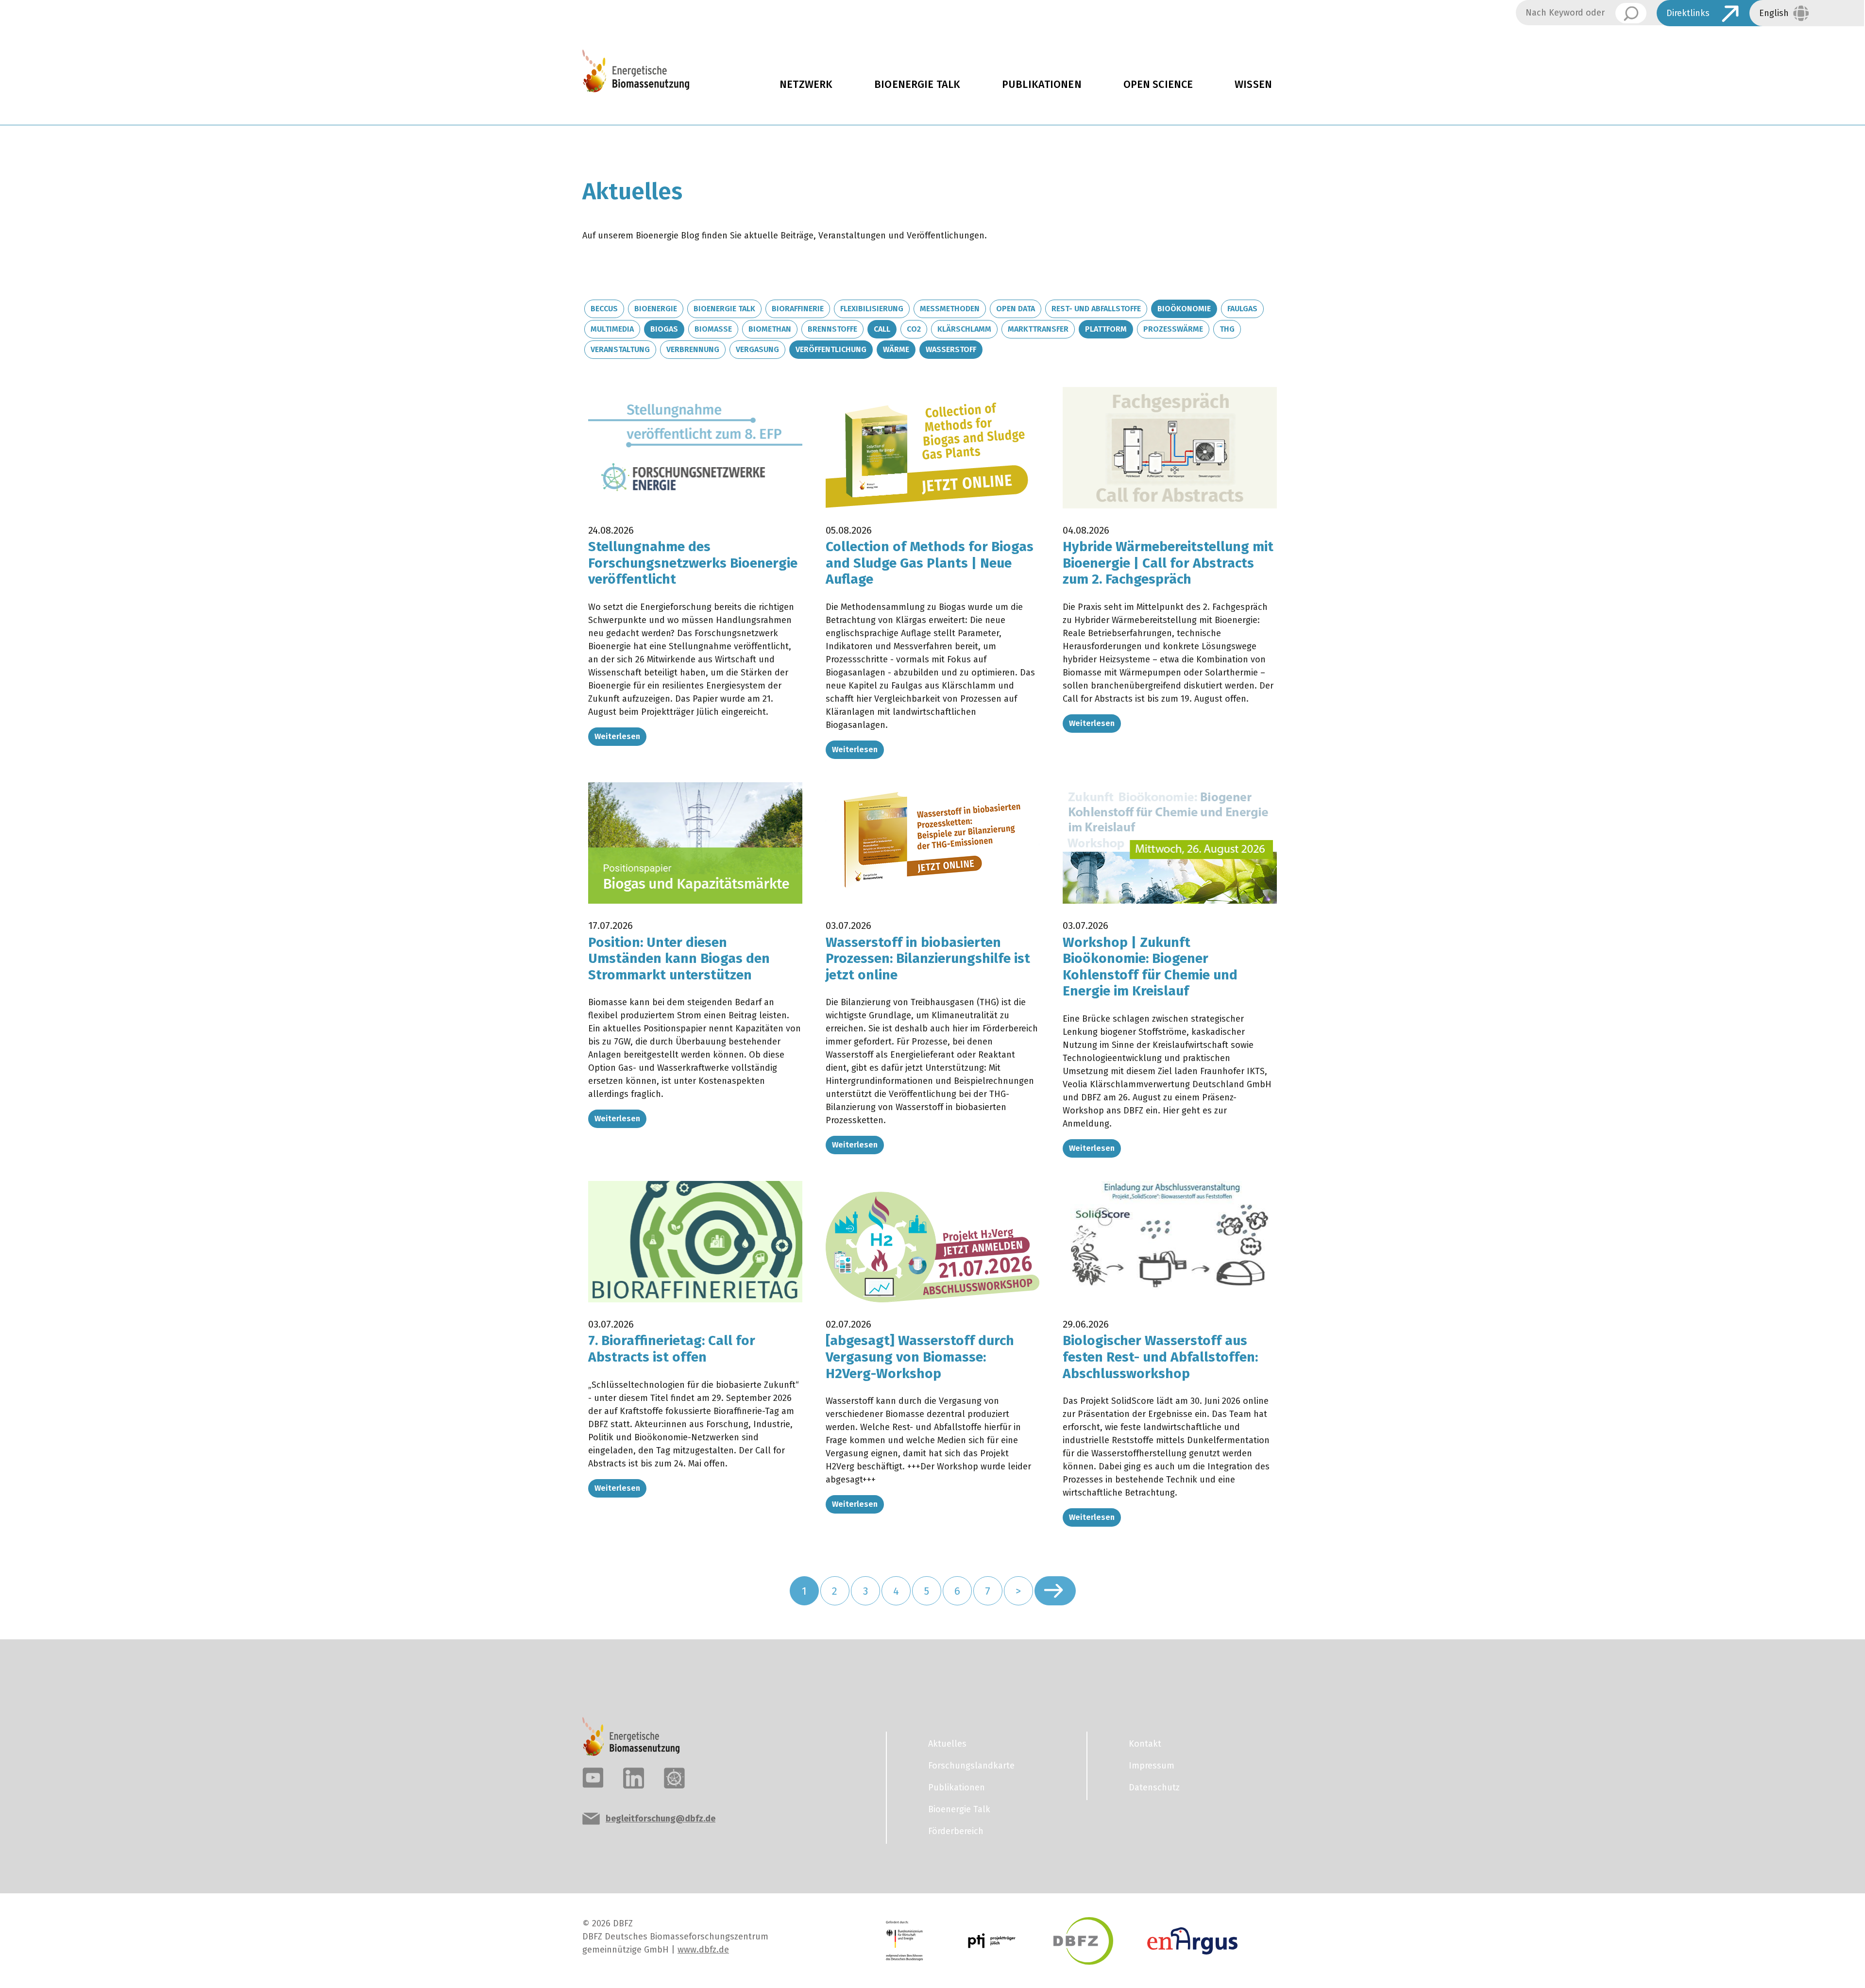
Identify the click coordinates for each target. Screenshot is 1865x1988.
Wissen (1253, 84)
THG (1227, 329)
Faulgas (1242, 309)
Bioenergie (656, 309)
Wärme (896, 349)
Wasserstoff (951, 349)
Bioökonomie (1184, 309)
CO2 (914, 329)
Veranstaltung (620, 349)
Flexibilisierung (872, 309)
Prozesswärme (1173, 329)
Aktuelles (947, 1744)
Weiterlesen (617, 736)
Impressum (1152, 1766)
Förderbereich (956, 1831)
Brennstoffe (832, 329)
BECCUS (604, 309)
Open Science (1158, 84)
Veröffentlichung (831, 349)
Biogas (664, 329)
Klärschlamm (964, 329)
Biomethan (770, 329)
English (1774, 13)
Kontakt (1145, 1744)
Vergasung (757, 349)
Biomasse (713, 329)
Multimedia (612, 329)
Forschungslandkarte (971, 1766)
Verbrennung (693, 349)
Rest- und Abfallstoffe (1096, 309)
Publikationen (1042, 84)
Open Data (1016, 309)
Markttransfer (1038, 329)
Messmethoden (950, 309)
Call (882, 329)
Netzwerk (806, 84)
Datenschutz (1154, 1787)
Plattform (1106, 329)
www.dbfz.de (703, 1950)
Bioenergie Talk (917, 84)
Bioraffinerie (798, 309)
